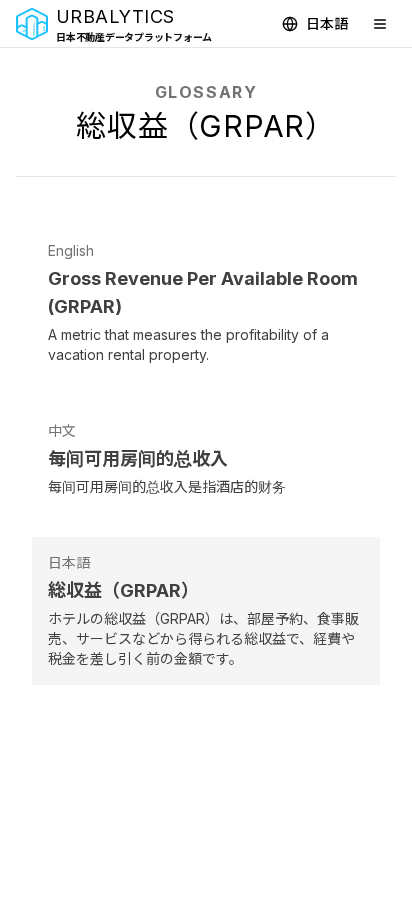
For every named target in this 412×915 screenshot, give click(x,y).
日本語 (327, 23)
